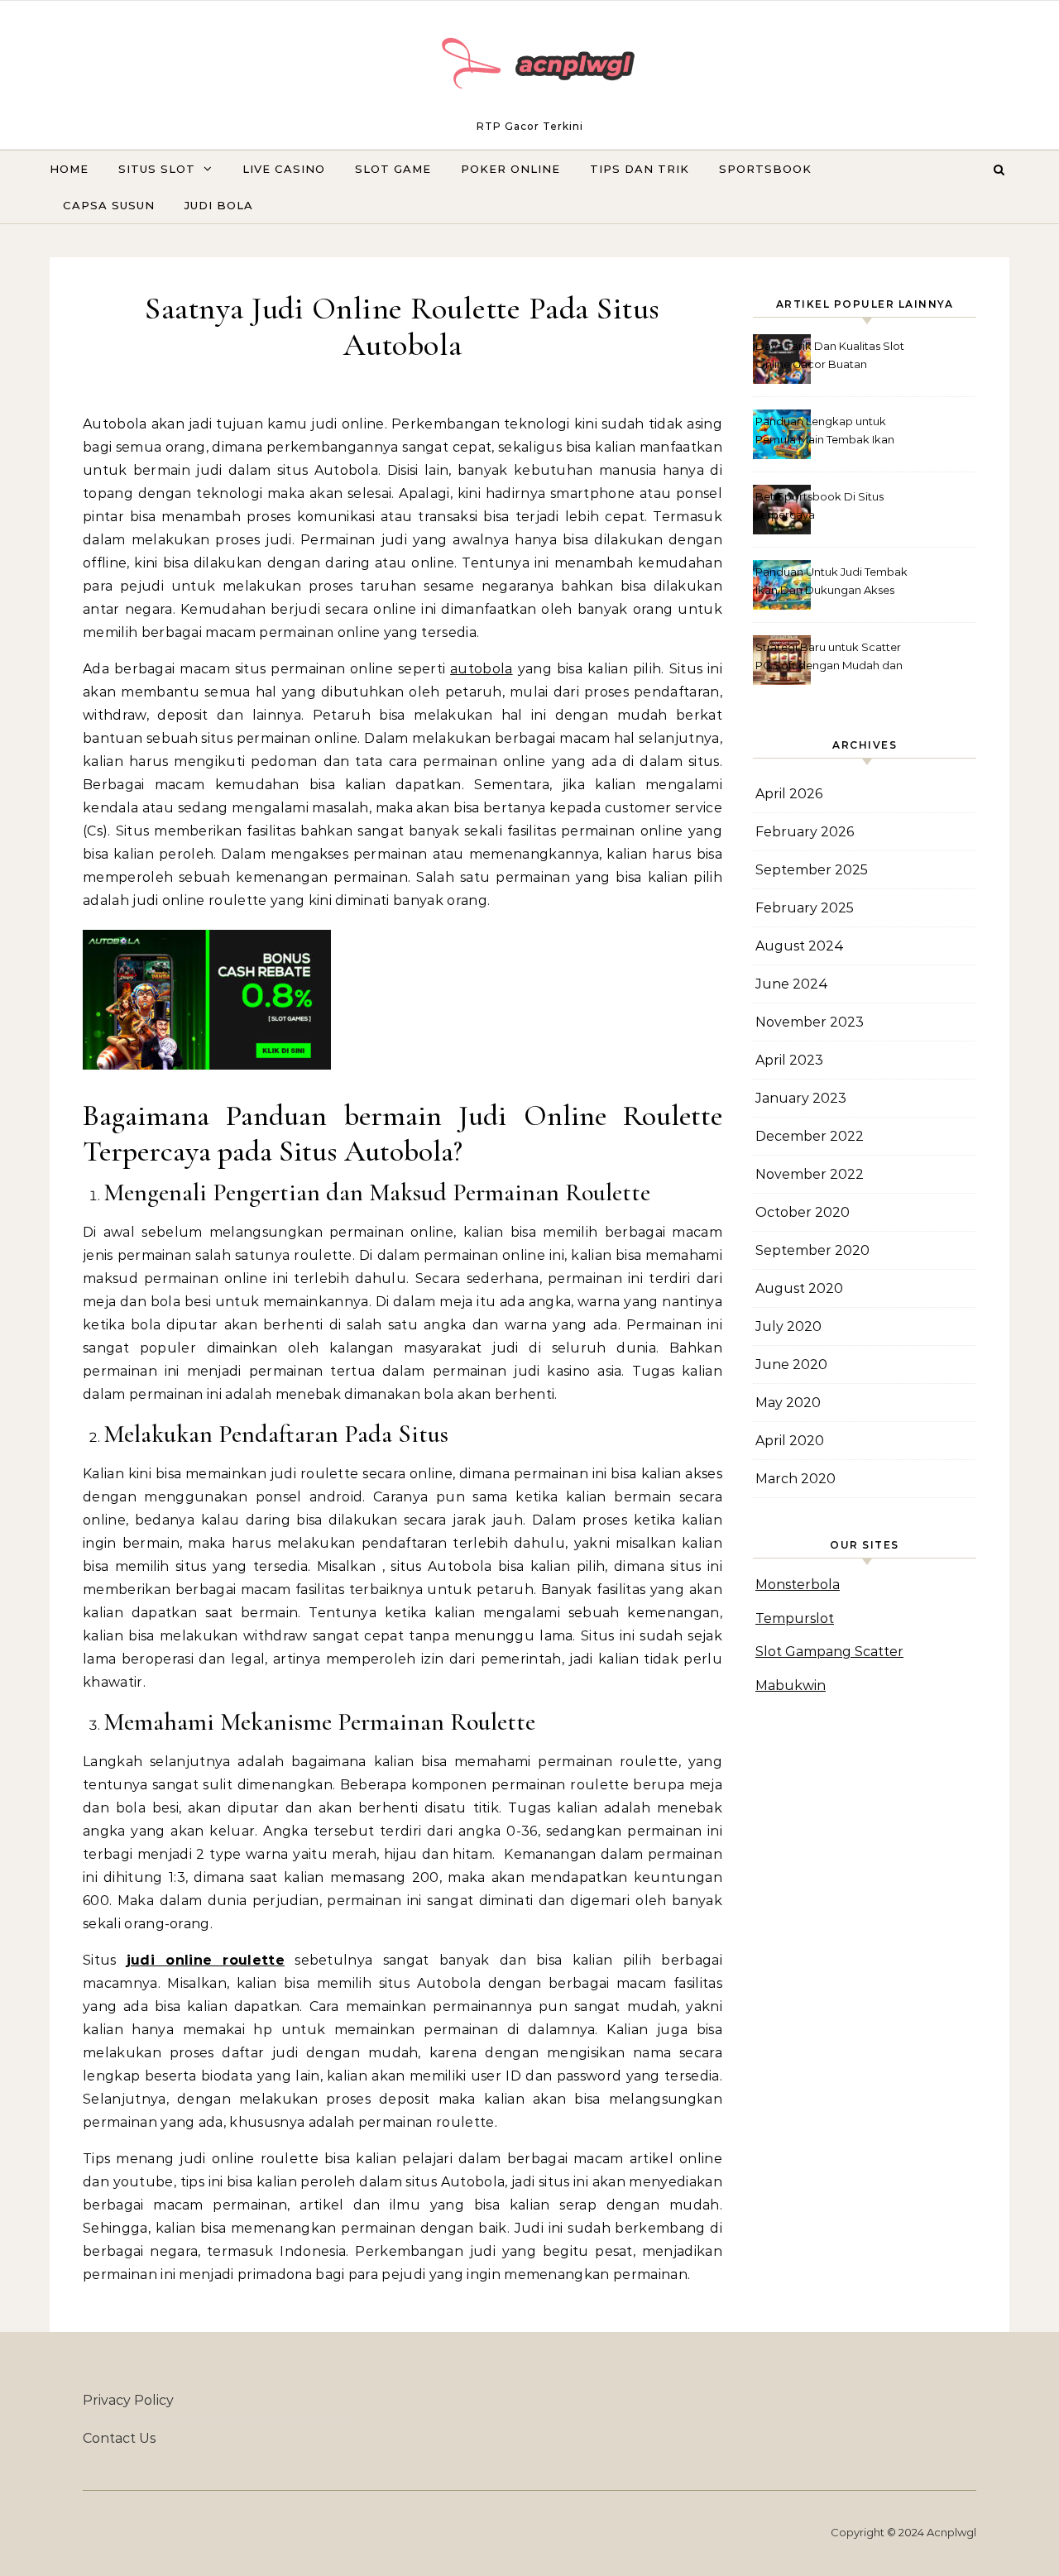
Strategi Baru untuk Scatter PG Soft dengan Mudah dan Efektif (829, 658)
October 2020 (803, 1212)
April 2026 (789, 794)
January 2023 (801, 1098)
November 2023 (810, 1022)
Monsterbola (798, 1585)
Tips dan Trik (640, 169)
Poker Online (510, 169)
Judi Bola (219, 205)
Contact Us (119, 2438)
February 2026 (805, 832)
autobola (482, 669)
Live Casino (284, 169)
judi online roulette (206, 1960)
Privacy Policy (128, 2400)
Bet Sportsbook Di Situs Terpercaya (819, 505)
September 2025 (812, 870)
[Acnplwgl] (529, 67)
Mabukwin (791, 1685)
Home (69, 169)
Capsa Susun (109, 205)
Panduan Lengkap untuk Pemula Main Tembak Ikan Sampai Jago (825, 432)
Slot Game (393, 169)
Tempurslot (795, 1618)
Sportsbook (765, 169)
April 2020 (790, 1441)
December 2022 (810, 1136)
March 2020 (795, 1479)
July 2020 (788, 1326)
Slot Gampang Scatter (829, 1652)
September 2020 (812, 1250)
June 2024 (792, 984)
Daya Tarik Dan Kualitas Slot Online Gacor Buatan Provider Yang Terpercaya (830, 357)
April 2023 (789, 1060)
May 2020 (788, 1403)
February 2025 (805, 908)
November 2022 (810, 1174)
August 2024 (800, 946)
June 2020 (791, 1365)
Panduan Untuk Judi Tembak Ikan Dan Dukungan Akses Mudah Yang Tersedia (831, 583)
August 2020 (799, 1288)
